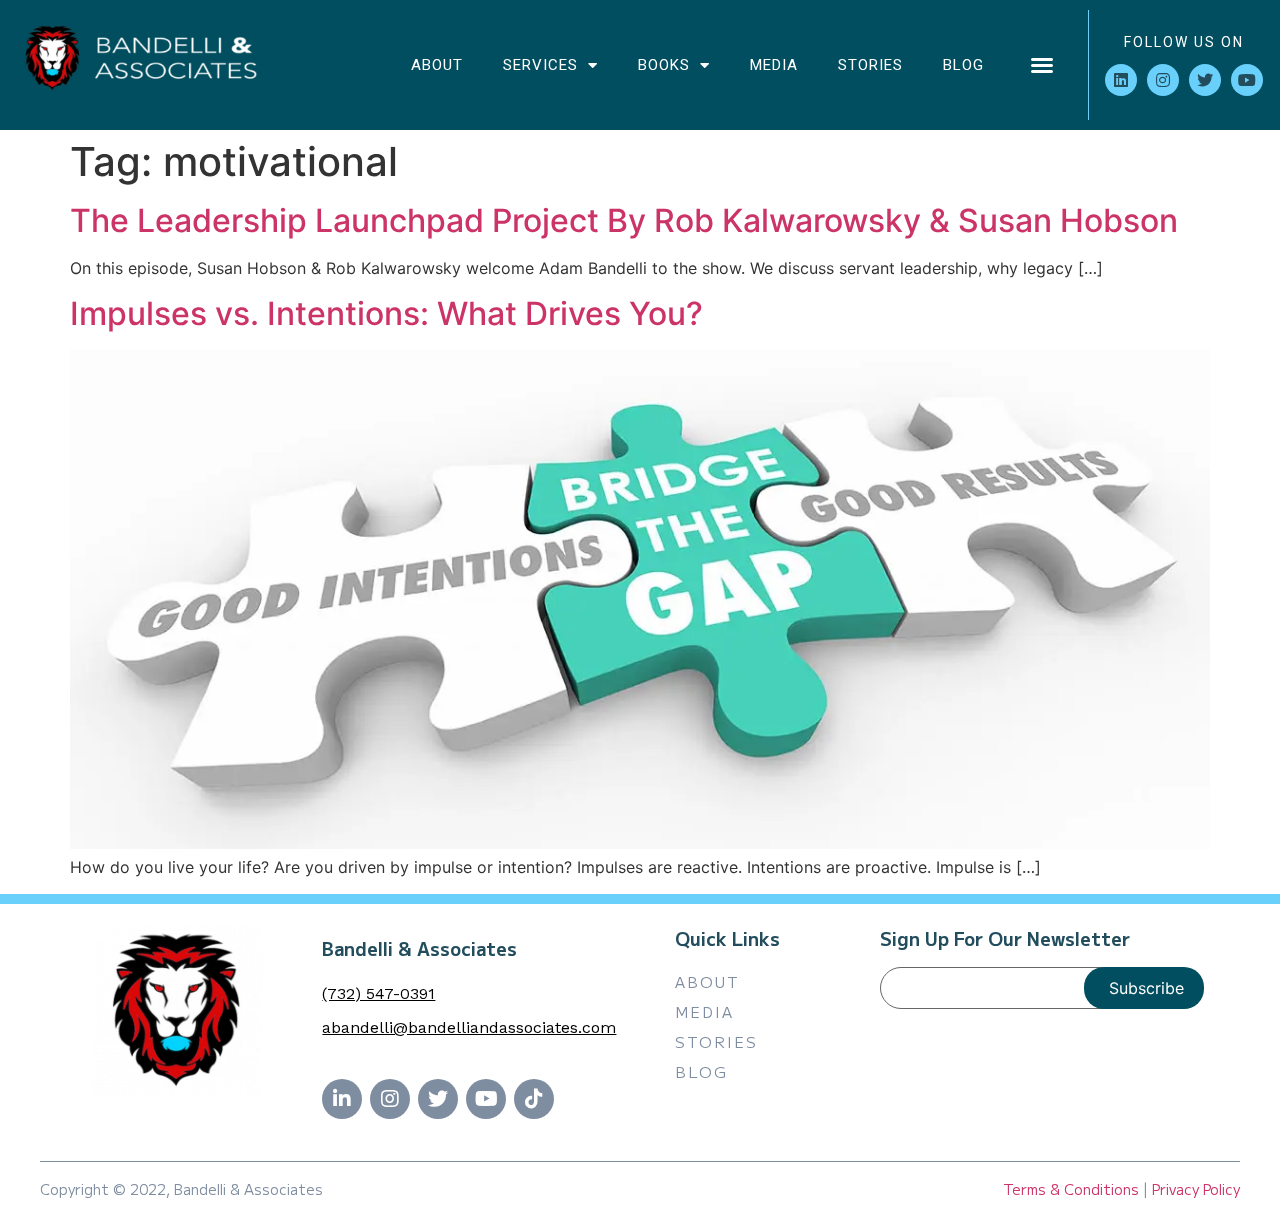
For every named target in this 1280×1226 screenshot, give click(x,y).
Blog (963, 65)
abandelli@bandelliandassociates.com (469, 1027)
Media (774, 65)
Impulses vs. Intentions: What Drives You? (386, 313)
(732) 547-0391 (378, 993)
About (437, 65)
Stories (870, 65)
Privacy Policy (1196, 1189)
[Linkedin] (1121, 80)
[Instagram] (1163, 80)
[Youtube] (1247, 80)
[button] (1042, 65)
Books (664, 65)
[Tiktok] (534, 1099)
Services (540, 65)
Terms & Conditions (1071, 1189)
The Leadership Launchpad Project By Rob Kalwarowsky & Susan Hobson (624, 220)
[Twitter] (1205, 80)
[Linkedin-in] (342, 1099)
